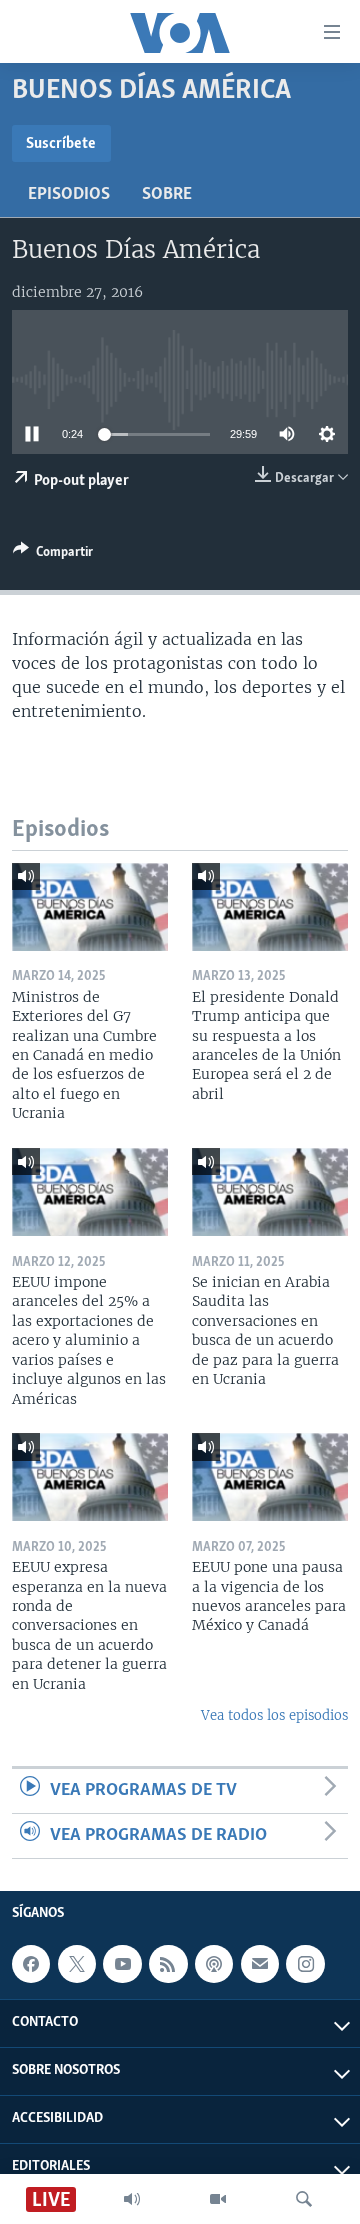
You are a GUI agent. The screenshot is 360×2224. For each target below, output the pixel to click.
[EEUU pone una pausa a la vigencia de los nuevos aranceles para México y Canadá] (270, 1477)
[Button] (53, 555)
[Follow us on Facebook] (31, 1964)
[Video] (218, 2199)
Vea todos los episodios (274, 1715)
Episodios (69, 195)
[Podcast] (214, 1964)
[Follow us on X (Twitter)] (77, 1964)
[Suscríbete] (260, 1964)
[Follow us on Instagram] (305, 1964)
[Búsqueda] (304, 2199)
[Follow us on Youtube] (122, 1964)
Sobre (167, 195)
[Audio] (132, 2199)
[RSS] (168, 1964)
